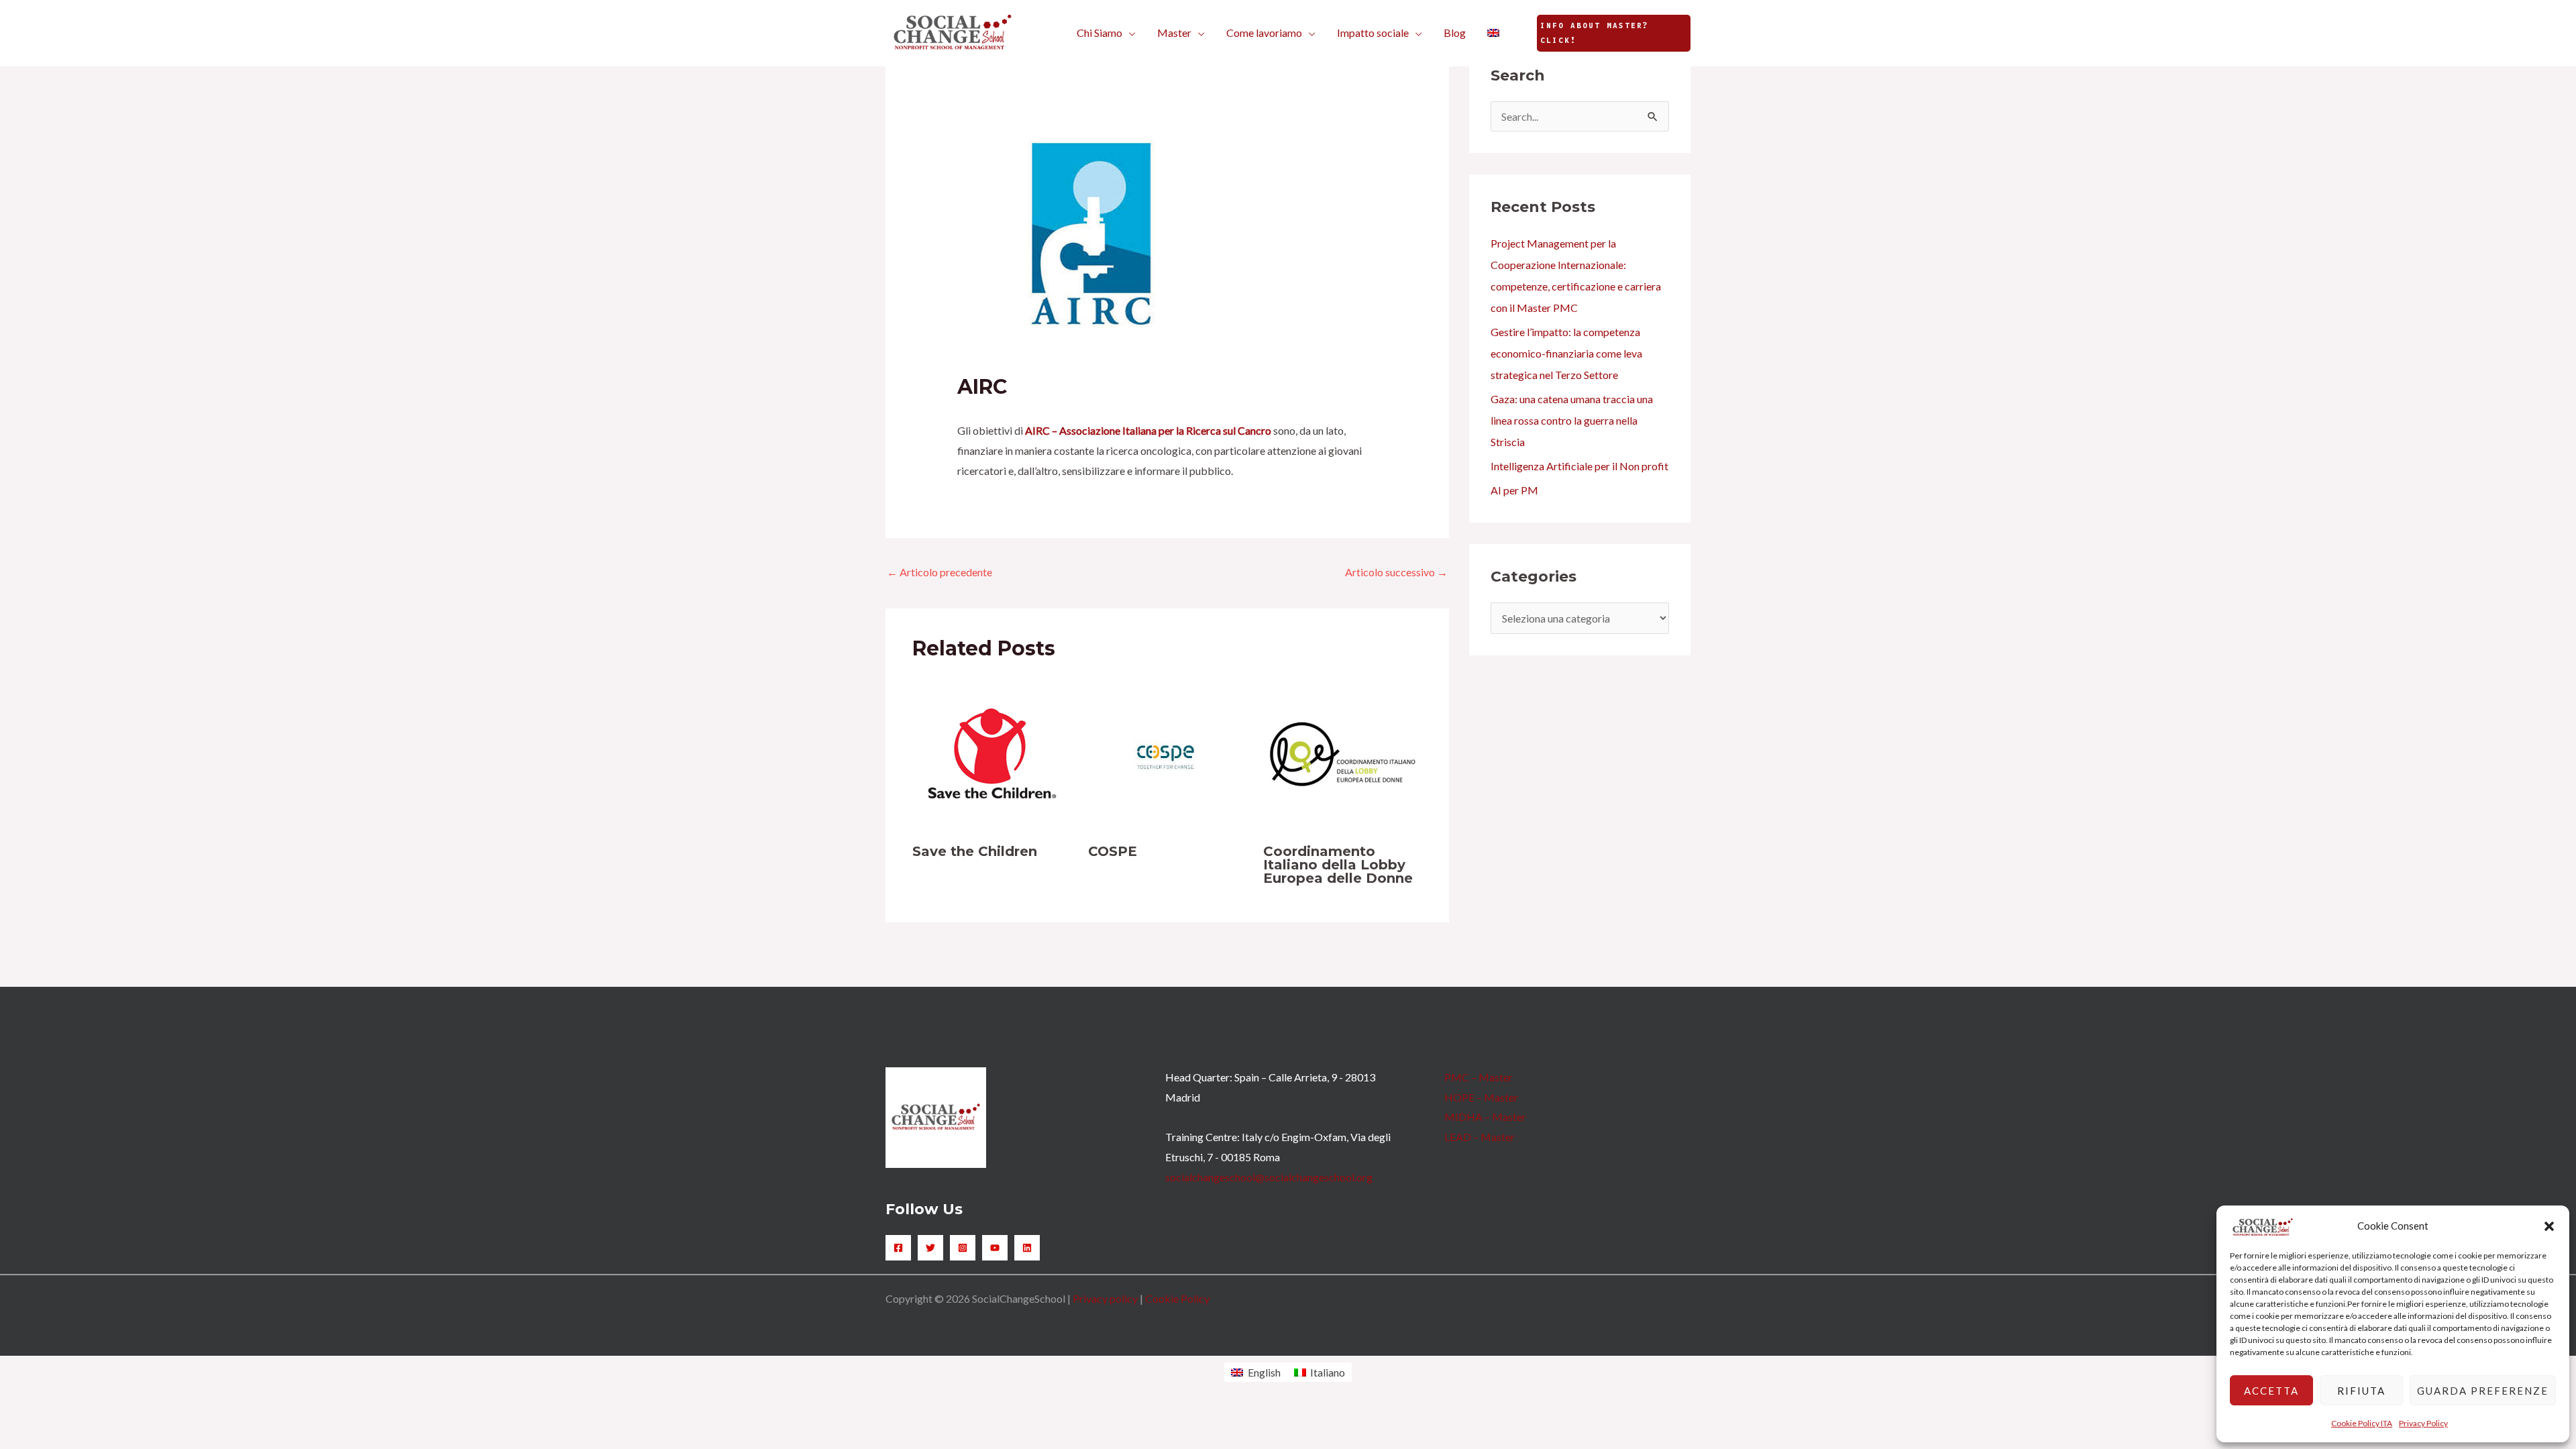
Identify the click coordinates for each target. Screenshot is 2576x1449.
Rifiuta (2361, 1391)
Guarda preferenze (2483, 1391)
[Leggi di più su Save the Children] (992, 753)
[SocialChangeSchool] (953, 31)
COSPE (1113, 851)
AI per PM (1514, 490)
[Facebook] (898, 1248)
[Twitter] (930, 1248)
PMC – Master (1479, 1077)
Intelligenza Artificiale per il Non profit (1579, 466)
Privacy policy (1105, 1298)
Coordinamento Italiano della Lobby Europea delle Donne (1338, 865)
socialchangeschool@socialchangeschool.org (1269, 1177)
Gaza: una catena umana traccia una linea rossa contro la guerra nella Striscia (1572, 420)
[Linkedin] (1027, 1248)
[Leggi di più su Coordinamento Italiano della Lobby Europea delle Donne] (1343, 753)
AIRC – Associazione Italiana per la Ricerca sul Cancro (1148, 430)
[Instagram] (963, 1248)
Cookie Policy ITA (2362, 1423)
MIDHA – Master (1485, 1117)
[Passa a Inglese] (1493, 33)
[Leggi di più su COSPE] (1168, 753)
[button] (2549, 1226)
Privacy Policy (2423, 1423)
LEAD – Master (1480, 1137)
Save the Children (975, 851)
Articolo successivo (1396, 572)
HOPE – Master (1481, 1097)
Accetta (2271, 1391)
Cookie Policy (1177, 1298)
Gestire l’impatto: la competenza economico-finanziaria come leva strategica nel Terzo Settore (1566, 353)
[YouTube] (995, 1248)
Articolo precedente (940, 572)
